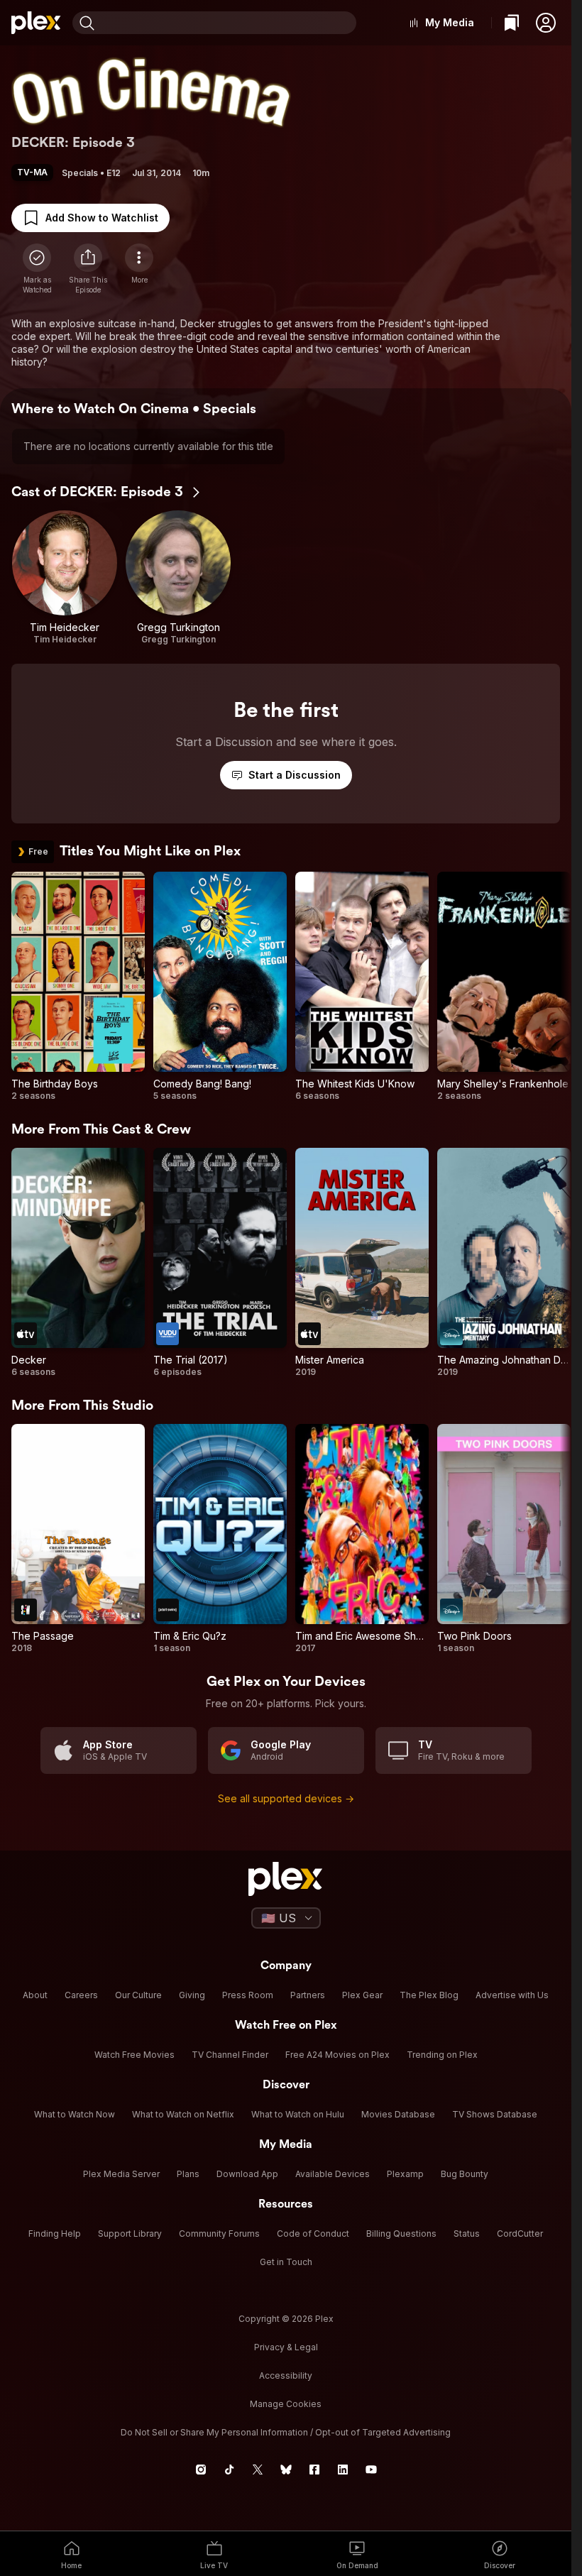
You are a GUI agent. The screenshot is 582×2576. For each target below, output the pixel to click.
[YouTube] (371, 2470)
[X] (258, 2470)
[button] (546, 23)
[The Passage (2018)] (78, 1539)
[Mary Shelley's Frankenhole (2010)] (504, 987)
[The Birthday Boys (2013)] (78, 987)
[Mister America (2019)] (362, 1263)
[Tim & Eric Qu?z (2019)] (220, 1539)
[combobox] (227, 23)
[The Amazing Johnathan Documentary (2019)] (504, 1263)
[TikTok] (229, 2470)
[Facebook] (314, 2470)
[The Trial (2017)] (220, 1263)
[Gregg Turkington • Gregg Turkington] (178, 578)
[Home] (36, 23)
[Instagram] (201, 2470)
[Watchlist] (512, 23)
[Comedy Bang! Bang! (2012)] (220, 987)
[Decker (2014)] (78, 1263)
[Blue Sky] (286, 2470)
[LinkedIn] (343, 2470)
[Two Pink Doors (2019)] (504, 1539)
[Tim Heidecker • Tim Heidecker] (65, 578)
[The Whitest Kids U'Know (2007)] (362, 987)
